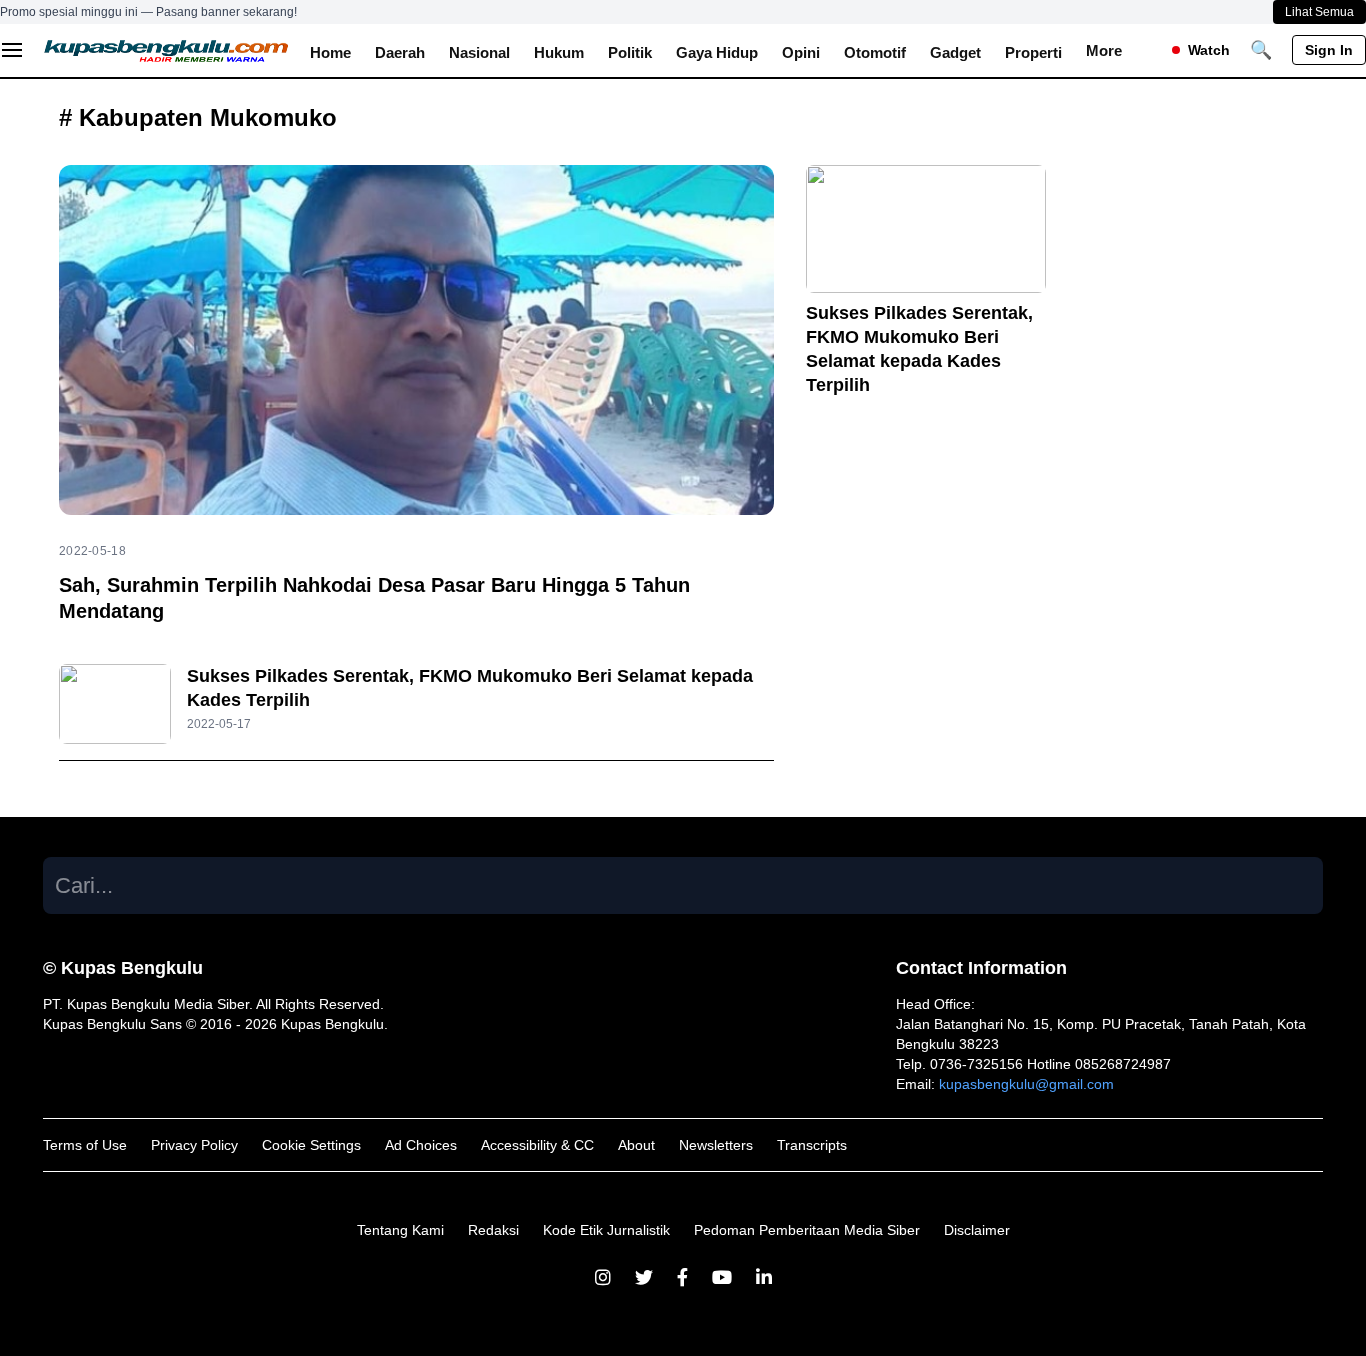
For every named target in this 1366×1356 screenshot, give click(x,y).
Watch (1209, 50)
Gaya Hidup (717, 52)
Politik (630, 52)
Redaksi (493, 1230)
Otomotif (875, 52)
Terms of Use (85, 1145)
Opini (801, 52)
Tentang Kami (400, 1230)
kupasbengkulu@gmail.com (1026, 1084)
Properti (1033, 52)
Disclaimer (977, 1230)
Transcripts (812, 1145)
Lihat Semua (1319, 12)
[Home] (167, 50)
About (636, 1145)
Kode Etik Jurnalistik (606, 1230)
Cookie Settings (311, 1145)
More (1104, 50)
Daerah (400, 52)
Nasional (479, 52)
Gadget (955, 52)
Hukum (559, 52)
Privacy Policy (194, 1145)
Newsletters (716, 1145)
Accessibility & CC (537, 1145)
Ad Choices (421, 1145)
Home (330, 52)
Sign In (1329, 50)
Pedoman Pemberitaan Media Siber (807, 1230)
